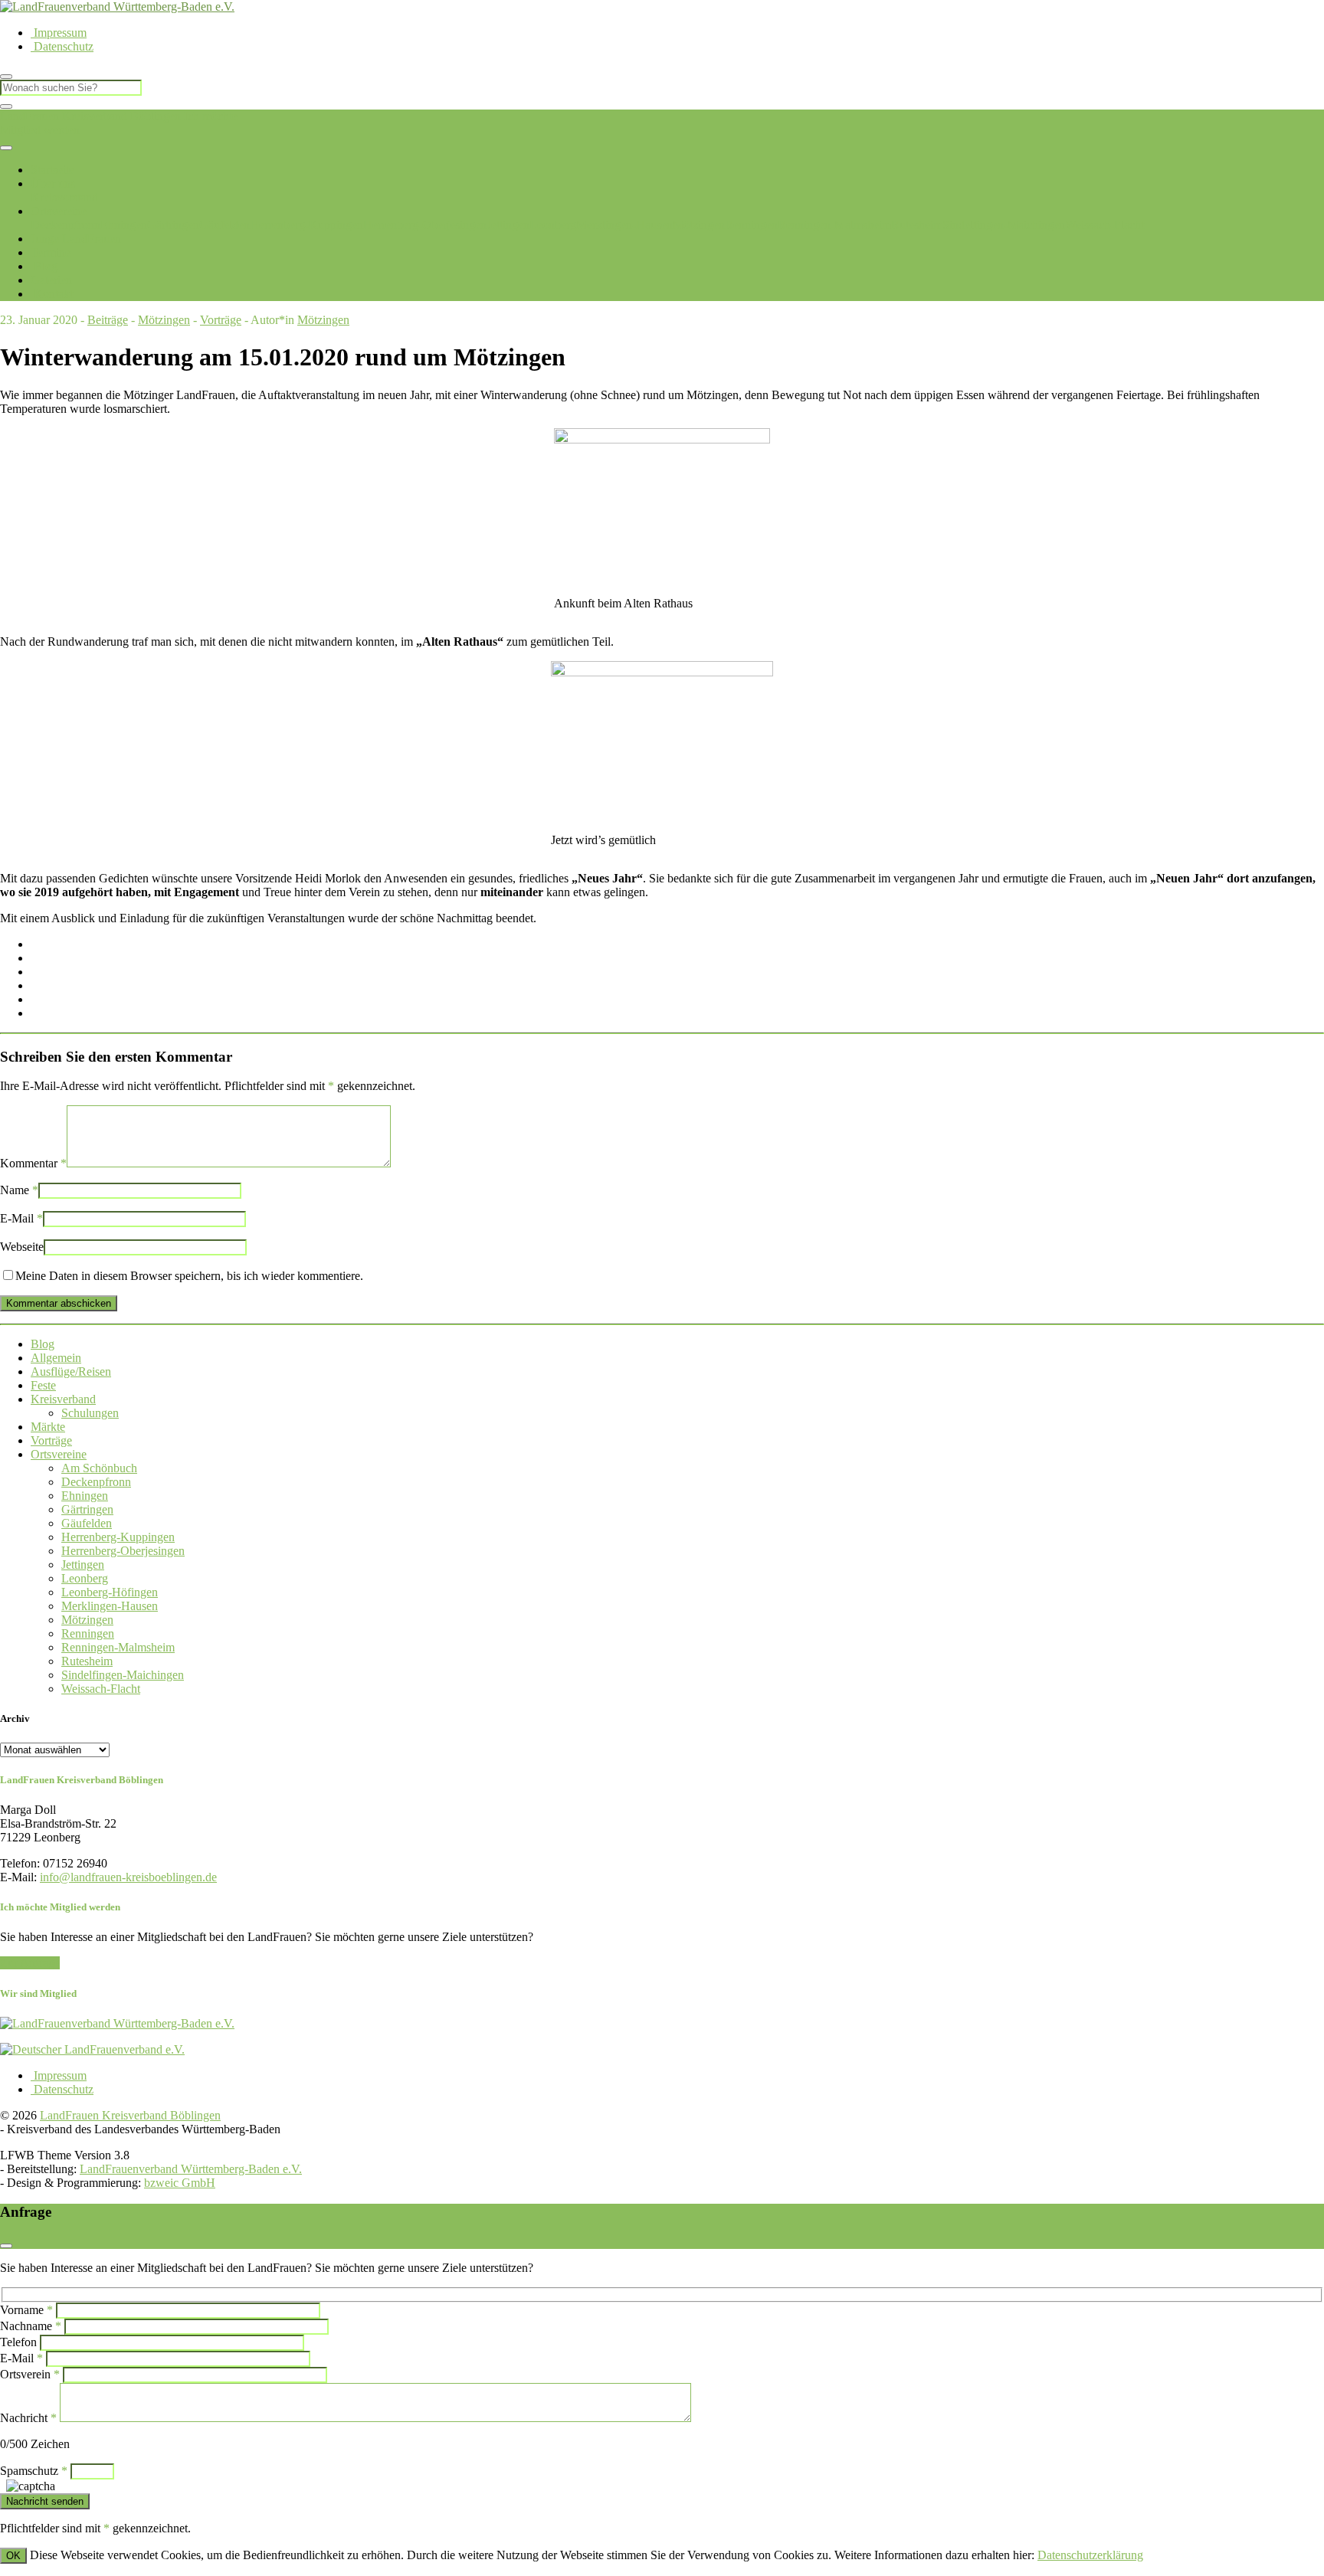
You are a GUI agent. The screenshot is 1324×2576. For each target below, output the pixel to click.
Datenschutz (62, 46)
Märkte (48, 1427)
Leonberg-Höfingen (110, 1592)
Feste (43, 1385)
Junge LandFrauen (76, 239)
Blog (44, 266)
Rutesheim (917, 225)
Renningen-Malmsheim (834, 225)
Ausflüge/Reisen (71, 1371)
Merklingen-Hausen (624, 225)
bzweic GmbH (180, 2183)
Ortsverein (30, 2374)
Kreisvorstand (64, 197)
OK (13, 2556)
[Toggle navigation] (6, 148)
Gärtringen (173, 225)
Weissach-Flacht (1104, 225)
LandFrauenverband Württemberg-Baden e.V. (191, 2169)
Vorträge (221, 320)
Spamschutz (34, 2471)
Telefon (18, 2342)
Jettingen (508, 225)
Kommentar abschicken (59, 1303)
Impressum (59, 33)
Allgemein (56, 1358)
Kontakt (52, 294)
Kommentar (33, 1163)
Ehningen (124, 225)
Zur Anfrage (30, 1963)
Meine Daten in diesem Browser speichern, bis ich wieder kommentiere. (189, 1276)
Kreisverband (63, 1399)
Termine (51, 252)
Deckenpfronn (66, 225)
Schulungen (90, 1413)
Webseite (22, 1247)
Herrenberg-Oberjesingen (425, 225)
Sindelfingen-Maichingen (1004, 225)
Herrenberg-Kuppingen (306, 225)
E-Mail (21, 1218)
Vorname (26, 2310)
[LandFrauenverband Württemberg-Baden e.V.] (117, 2023)
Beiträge (108, 320)
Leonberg (553, 225)
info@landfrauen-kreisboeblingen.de (128, 1877)
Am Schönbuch (99, 1468)
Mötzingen (699, 225)
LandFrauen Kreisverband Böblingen (90, 116)
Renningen (751, 225)
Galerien (51, 280)
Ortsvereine (59, 211)
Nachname (31, 2326)
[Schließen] (6, 106)
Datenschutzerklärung (1090, 2555)
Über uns (53, 183)
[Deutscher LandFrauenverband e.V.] (92, 2049)
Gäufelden (224, 225)
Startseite (52, 170)
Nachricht (28, 2418)
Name (19, 1190)
